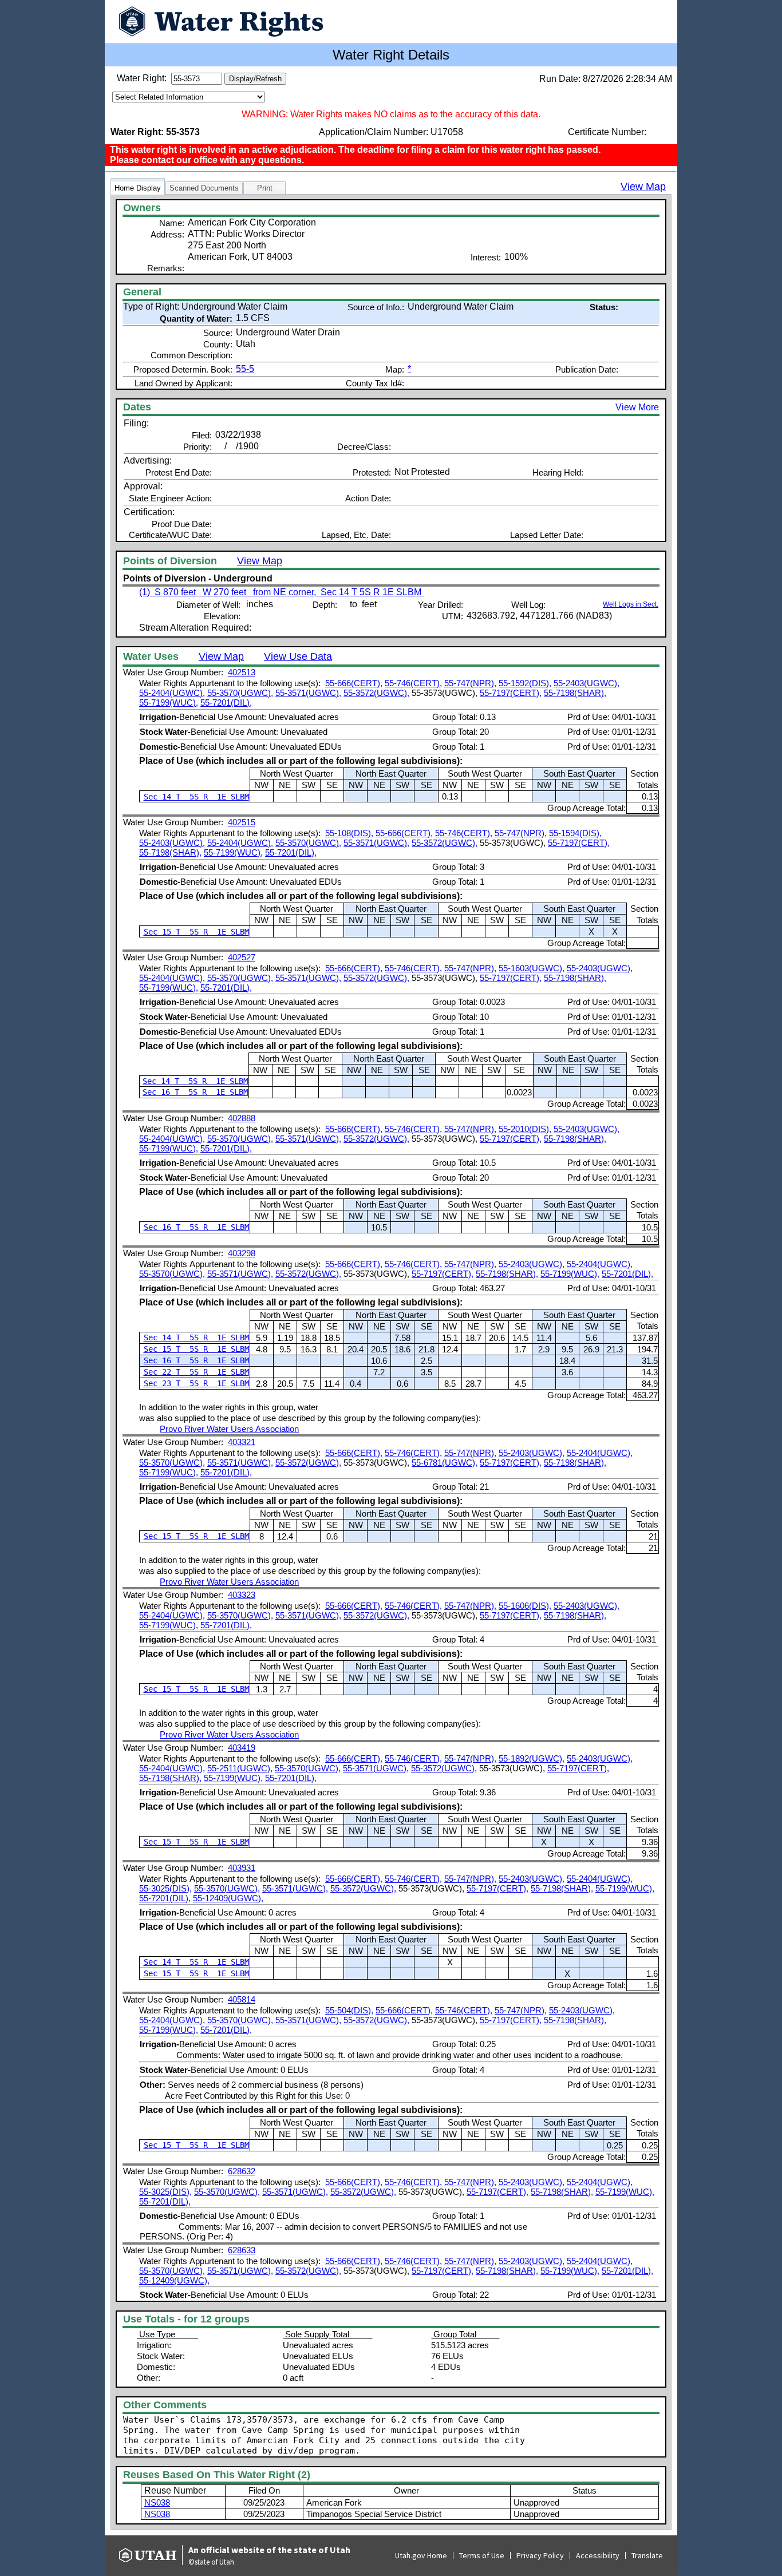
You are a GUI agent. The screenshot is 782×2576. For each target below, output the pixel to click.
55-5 (245, 369)
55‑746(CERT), (413, 683)
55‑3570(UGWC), (240, 693)
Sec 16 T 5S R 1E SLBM (195, 1092)
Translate (647, 2555)
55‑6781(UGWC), (445, 1463)
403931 (242, 1868)
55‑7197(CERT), (511, 693)
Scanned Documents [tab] (204, 188)
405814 (242, 1999)
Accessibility (598, 2555)
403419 (242, 1748)
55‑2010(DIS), (525, 1129)
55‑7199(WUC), (169, 703)
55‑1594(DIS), (575, 833)
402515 (242, 822)
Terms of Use (482, 2555)
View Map (643, 187)
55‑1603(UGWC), (532, 968)
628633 (242, 2250)
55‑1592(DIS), (525, 683)
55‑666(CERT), (354, 683)
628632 (242, 2171)
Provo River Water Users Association (229, 1429)
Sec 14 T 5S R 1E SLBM (196, 797)
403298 (242, 1253)
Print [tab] (265, 188)
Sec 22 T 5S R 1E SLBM (196, 1372)
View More (637, 407)
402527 (242, 957)
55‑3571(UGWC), (308, 693)
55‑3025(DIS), (165, 1888)
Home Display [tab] (138, 188)
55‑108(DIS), (349, 833)
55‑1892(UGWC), (532, 1758)
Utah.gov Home (421, 2555)
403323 (242, 1595)
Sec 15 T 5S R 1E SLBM (196, 932)
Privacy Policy (540, 2555)
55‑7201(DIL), (226, 703)
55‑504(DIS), (349, 2010)
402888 (242, 1118)
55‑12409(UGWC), (228, 1898)
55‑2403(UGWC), (586, 683)
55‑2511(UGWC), (240, 1768)
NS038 (157, 2502)
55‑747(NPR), (470, 683)
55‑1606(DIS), (525, 1606)
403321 (242, 1442)
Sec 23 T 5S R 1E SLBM (196, 1383)
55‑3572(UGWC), (376, 693)
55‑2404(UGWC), (172, 693)
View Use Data (298, 656)
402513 (242, 672)
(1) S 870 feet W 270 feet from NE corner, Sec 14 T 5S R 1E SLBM (281, 592)
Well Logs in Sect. (631, 604)
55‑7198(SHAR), (575, 693)
